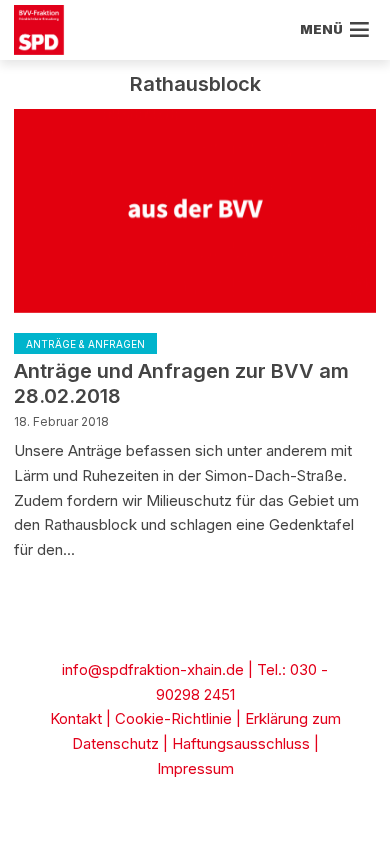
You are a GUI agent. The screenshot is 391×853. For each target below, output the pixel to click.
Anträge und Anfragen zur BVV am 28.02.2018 (181, 383)
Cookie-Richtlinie (173, 718)
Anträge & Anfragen (85, 344)
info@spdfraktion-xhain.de (153, 669)
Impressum (195, 768)
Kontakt (76, 718)
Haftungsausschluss (241, 743)
